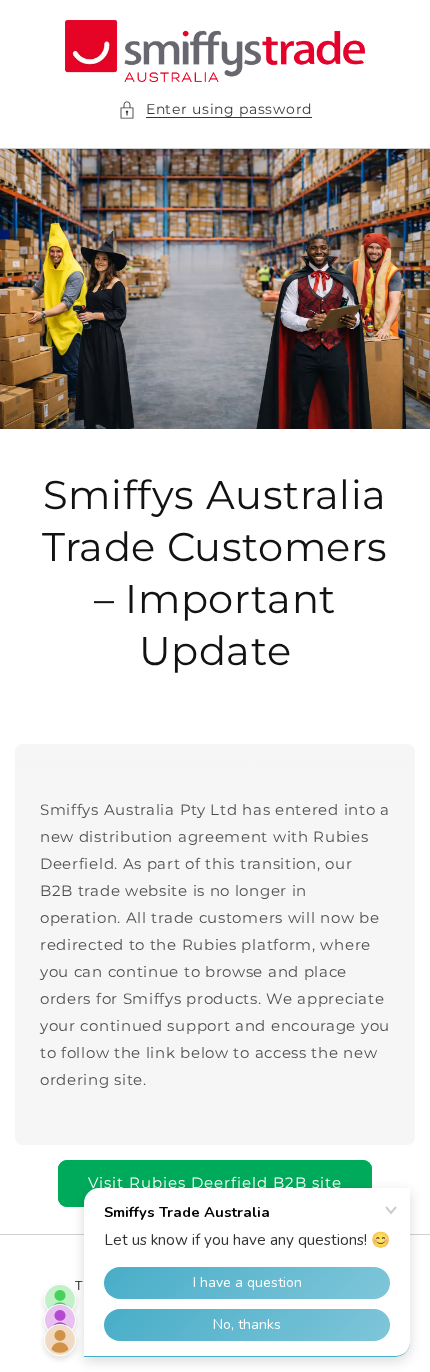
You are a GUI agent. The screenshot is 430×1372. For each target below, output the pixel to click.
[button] (215, 109)
